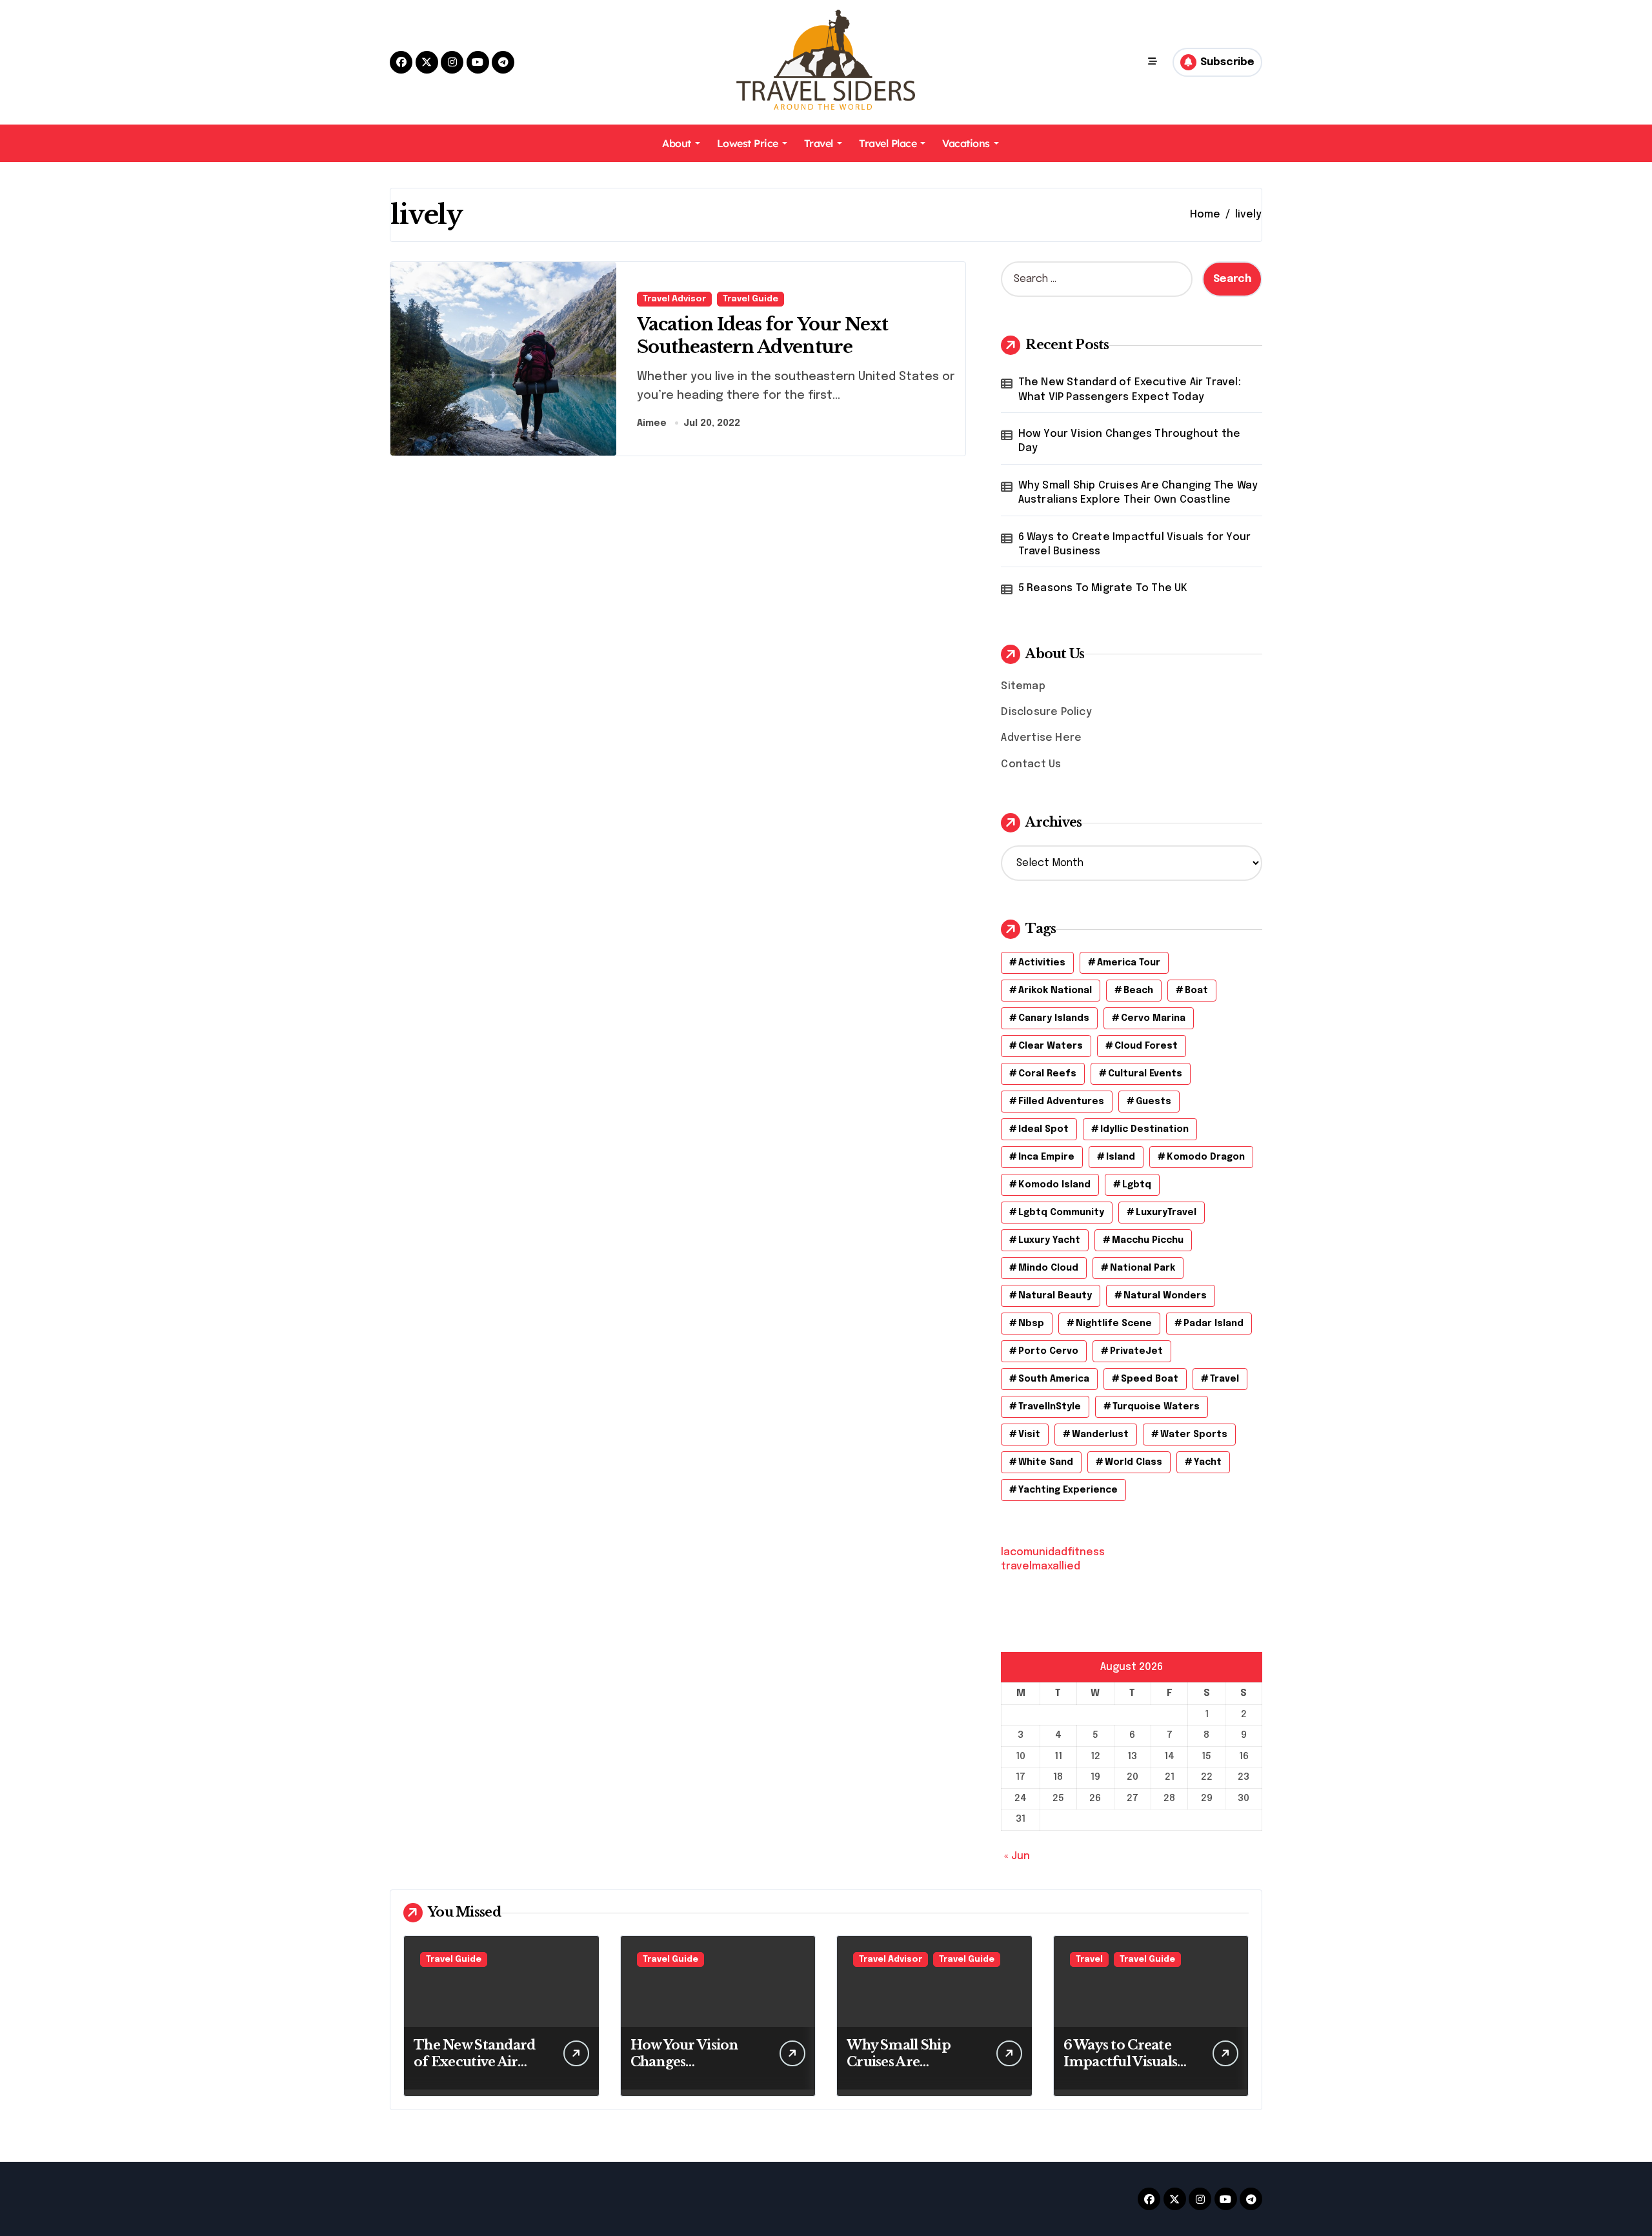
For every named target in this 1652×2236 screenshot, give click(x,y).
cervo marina (1153, 1018)
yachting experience (1068, 1490)
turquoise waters (1156, 1407)
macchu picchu (1148, 1240)
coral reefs (1047, 1074)
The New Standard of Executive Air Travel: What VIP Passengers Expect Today (1130, 389)
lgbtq (1137, 1185)
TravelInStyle (1050, 1407)
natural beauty (1055, 1296)
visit (1029, 1435)
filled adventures (1061, 1102)
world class (1133, 1462)
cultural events (1145, 1074)
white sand (1046, 1462)
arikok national (1055, 991)
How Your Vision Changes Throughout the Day (1130, 441)
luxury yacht (1049, 1240)
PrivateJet (1136, 1351)
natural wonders (1165, 1296)
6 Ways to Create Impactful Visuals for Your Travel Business (1135, 544)
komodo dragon (1206, 1157)
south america (1054, 1379)
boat (1196, 991)
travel (1224, 1379)
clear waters (1051, 1046)
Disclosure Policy (1046, 712)
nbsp (1031, 1324)
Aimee (652, 423)
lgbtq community (1061, 1213)
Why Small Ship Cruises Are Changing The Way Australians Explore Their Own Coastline (1138, 493)
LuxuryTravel (1166, 1213)
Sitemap (1023, 686)
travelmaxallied (1041, 1566)
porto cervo (1048, 1351)
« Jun (1017, 1856)
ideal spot (1043, 1129)
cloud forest (1146, 1046)
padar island (1214, 1324)
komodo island (1054, 1185)
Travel (819, 143)
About (677, 143)
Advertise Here (1041, 738)
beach (1138, 991)
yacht (1208, 1462)
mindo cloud (1048, 1268)
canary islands (1054, 1018)
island (1121, 1157)
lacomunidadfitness (1053, 1552)
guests (1153, 1102)
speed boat (1150, 1379)
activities (1042, 963)
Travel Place (888, 143)
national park (1143, 1268)
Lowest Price (748, 143)
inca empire (1046, 1157)
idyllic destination (1144, 1129)
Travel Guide (750, 299)
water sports (1194, 1435)
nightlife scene (1114, 1324)
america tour (1129, 963)
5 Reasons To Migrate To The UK (1103, 588)
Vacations (966, 143)
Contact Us (1031, 764)
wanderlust (1100, 1435)
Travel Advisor (674, 299)
